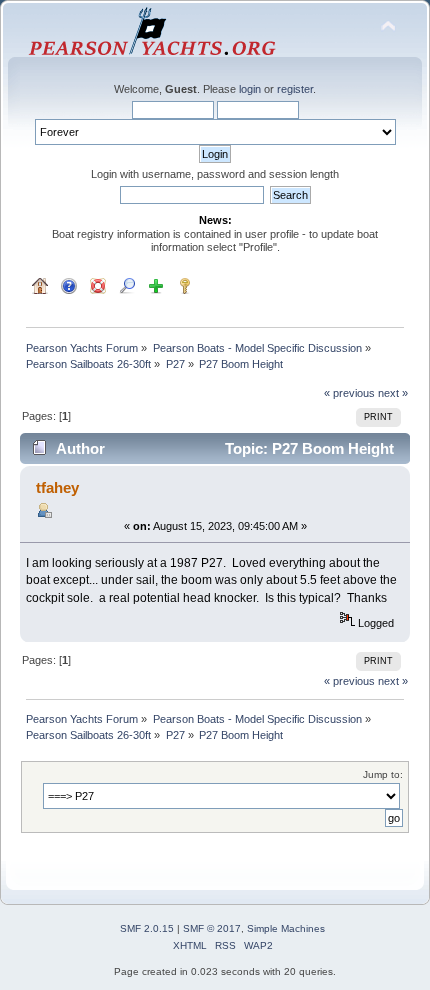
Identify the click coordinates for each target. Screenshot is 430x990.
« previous (349, 393)
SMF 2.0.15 (147, 928)
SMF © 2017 (212, 928)
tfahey (57, 487)
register (295, 89)
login (250, 89)
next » (393, 393)
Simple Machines (286, 928)
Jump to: (383, 774)
